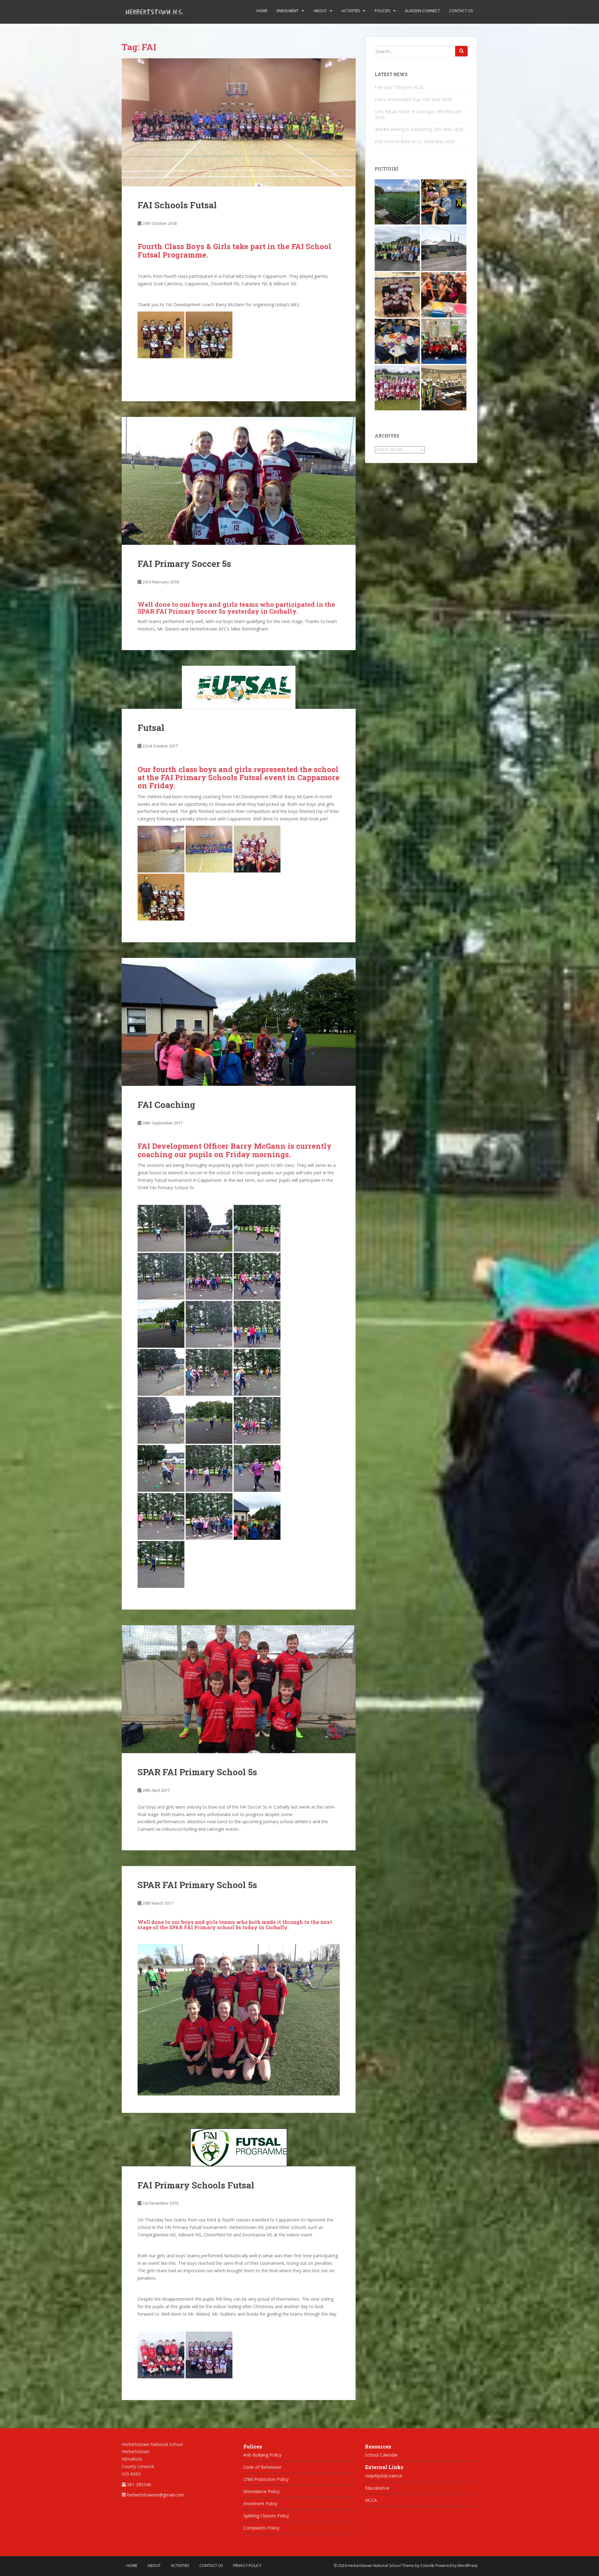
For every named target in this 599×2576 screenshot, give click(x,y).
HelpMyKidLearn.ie (384, 2476)
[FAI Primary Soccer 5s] (239, 481)
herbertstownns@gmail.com (156, 2495)
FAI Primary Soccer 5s (184, 564)
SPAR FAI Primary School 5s (197, 1772)
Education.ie (377, 2488)
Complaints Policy (261, 2528)
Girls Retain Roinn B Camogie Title (409, 111)
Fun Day (383, 87)
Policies (382, 11)
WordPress (468, 2566)
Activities (351, 11)
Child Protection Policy (266, 2479)
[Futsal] (239, 687)
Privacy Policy (247, 2566)
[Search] (461, 51)
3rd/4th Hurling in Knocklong (403, 129)
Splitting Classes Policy (266, 2516)
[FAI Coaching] (239, 1022)
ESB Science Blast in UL (399, 141)
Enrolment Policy (260, 2504)
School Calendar (381, 2455)
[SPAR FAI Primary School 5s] (239, 1689)
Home (262, 11)
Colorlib (427, 2566)
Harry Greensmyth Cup (398, 99)
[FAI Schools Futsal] (239, 122)
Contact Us (461, 11)
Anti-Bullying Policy (262, 2455)
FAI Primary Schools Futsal (196, 2185)
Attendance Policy (261, 2491)
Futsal (151, 728)
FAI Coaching (166, 1105)
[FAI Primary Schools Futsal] (239, 2147)
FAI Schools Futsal (177, 205)
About (320, 11)
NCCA (371, 2500)
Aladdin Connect (422, 11)
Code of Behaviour (262, 2467)
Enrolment (288, 11)
